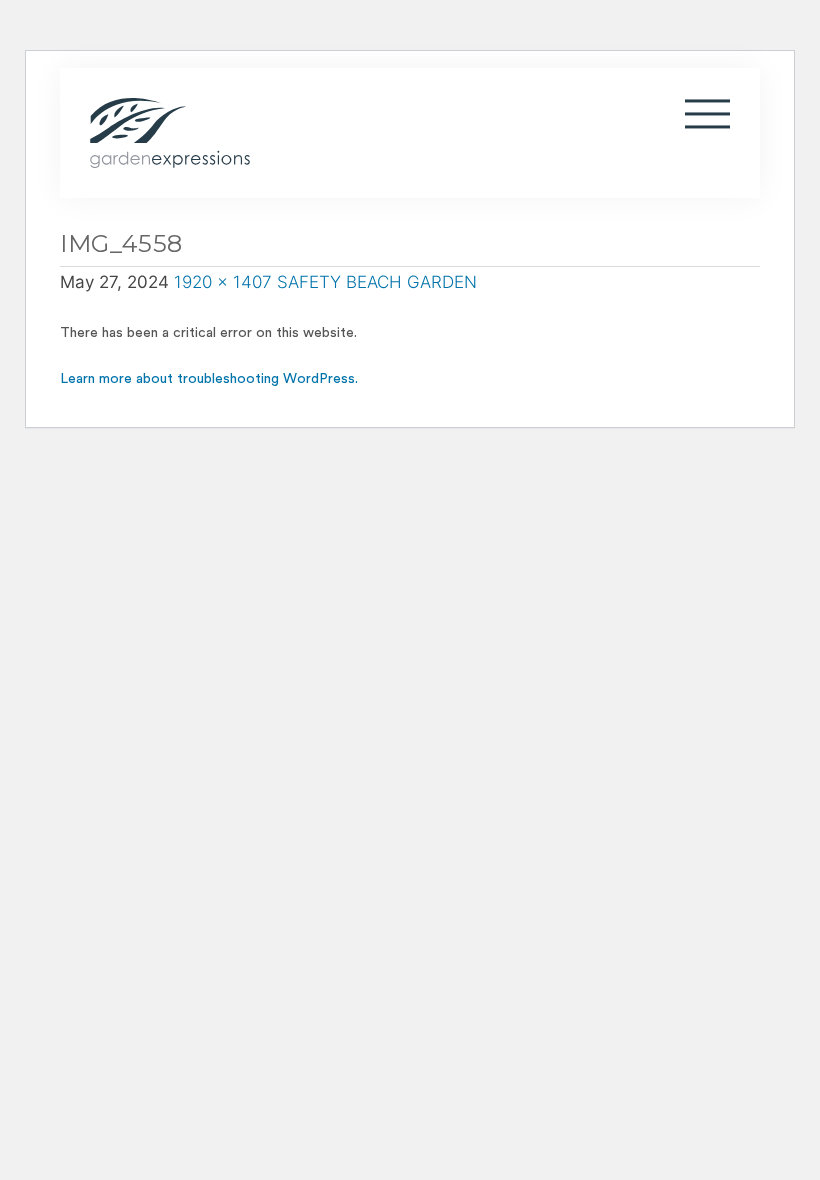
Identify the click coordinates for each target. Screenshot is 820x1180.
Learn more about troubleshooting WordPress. (209, 379)
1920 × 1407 (223, 282)
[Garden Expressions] (305, 133)
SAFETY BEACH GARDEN (377, 282)
